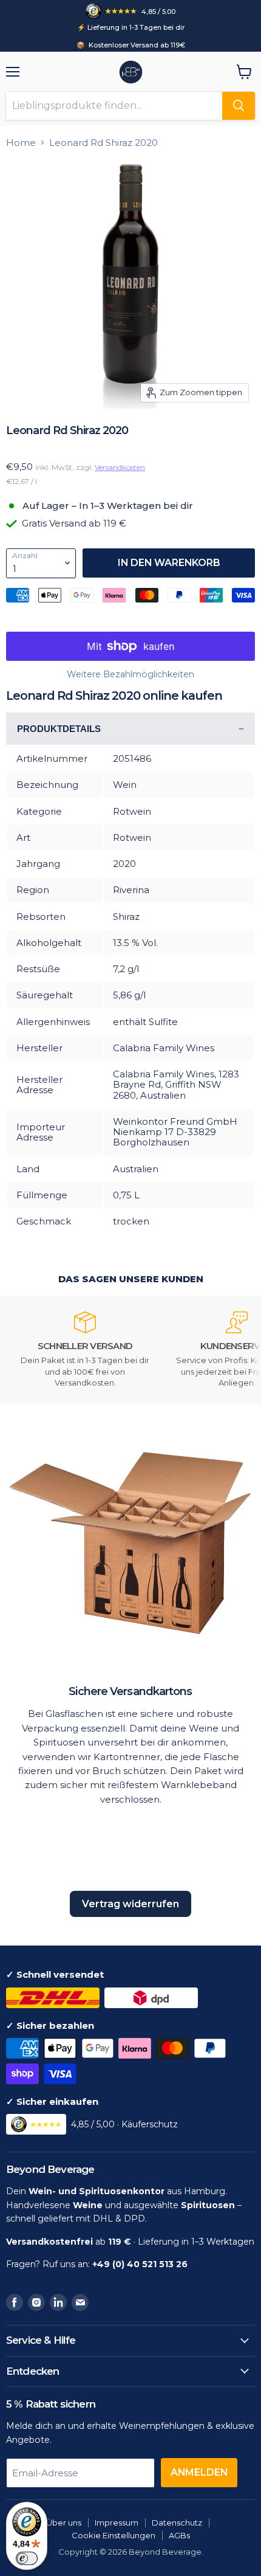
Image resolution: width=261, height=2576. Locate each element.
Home (21, 143)
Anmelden (199, 2472)
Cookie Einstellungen (114, 2535)
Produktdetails (59, 729)
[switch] (27, 2558)
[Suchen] (239, 106)
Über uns (64, 2522)
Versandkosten (120, 467)
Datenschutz (177, 2522)
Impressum (117, 2522)
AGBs (179, 2535)
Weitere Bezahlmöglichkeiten (130, 674)
